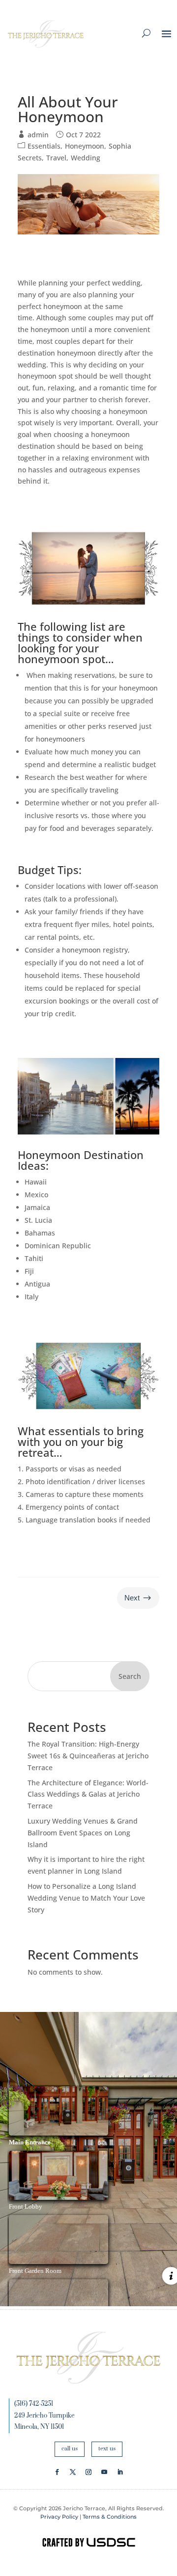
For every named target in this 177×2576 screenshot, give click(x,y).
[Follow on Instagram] (88, 2472)
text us (107, 2449)
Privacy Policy (59, 2517)
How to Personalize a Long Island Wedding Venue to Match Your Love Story (86, 1898)
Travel (56, 158)
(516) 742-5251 (34, 2404)
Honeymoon (85, 146)
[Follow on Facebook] (57, 2472)
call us (70, 2449)
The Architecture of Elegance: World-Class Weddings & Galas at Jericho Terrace (88, 1794)
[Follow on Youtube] (104, 2472)
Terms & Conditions (110, 2517)
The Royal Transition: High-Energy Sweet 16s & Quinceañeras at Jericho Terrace (88, 1756)
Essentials (44, 146)
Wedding (86, 158)
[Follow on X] (73, 2472)
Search (130, 1676)
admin (38, 135)
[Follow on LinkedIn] (120, 2472)
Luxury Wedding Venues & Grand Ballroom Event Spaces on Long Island (83, 1833)
